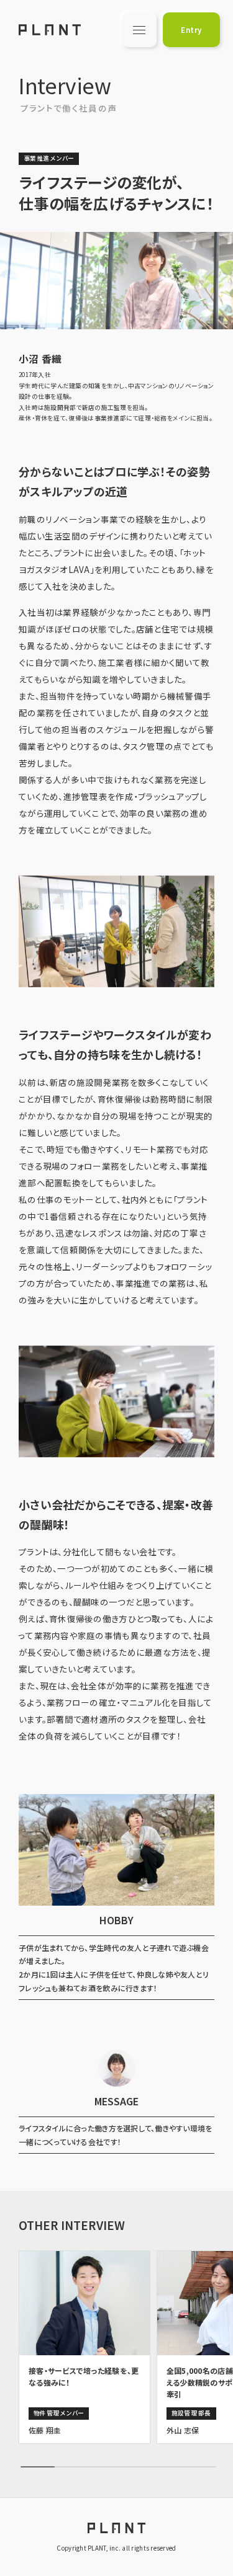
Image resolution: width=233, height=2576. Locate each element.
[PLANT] (50, 30)
